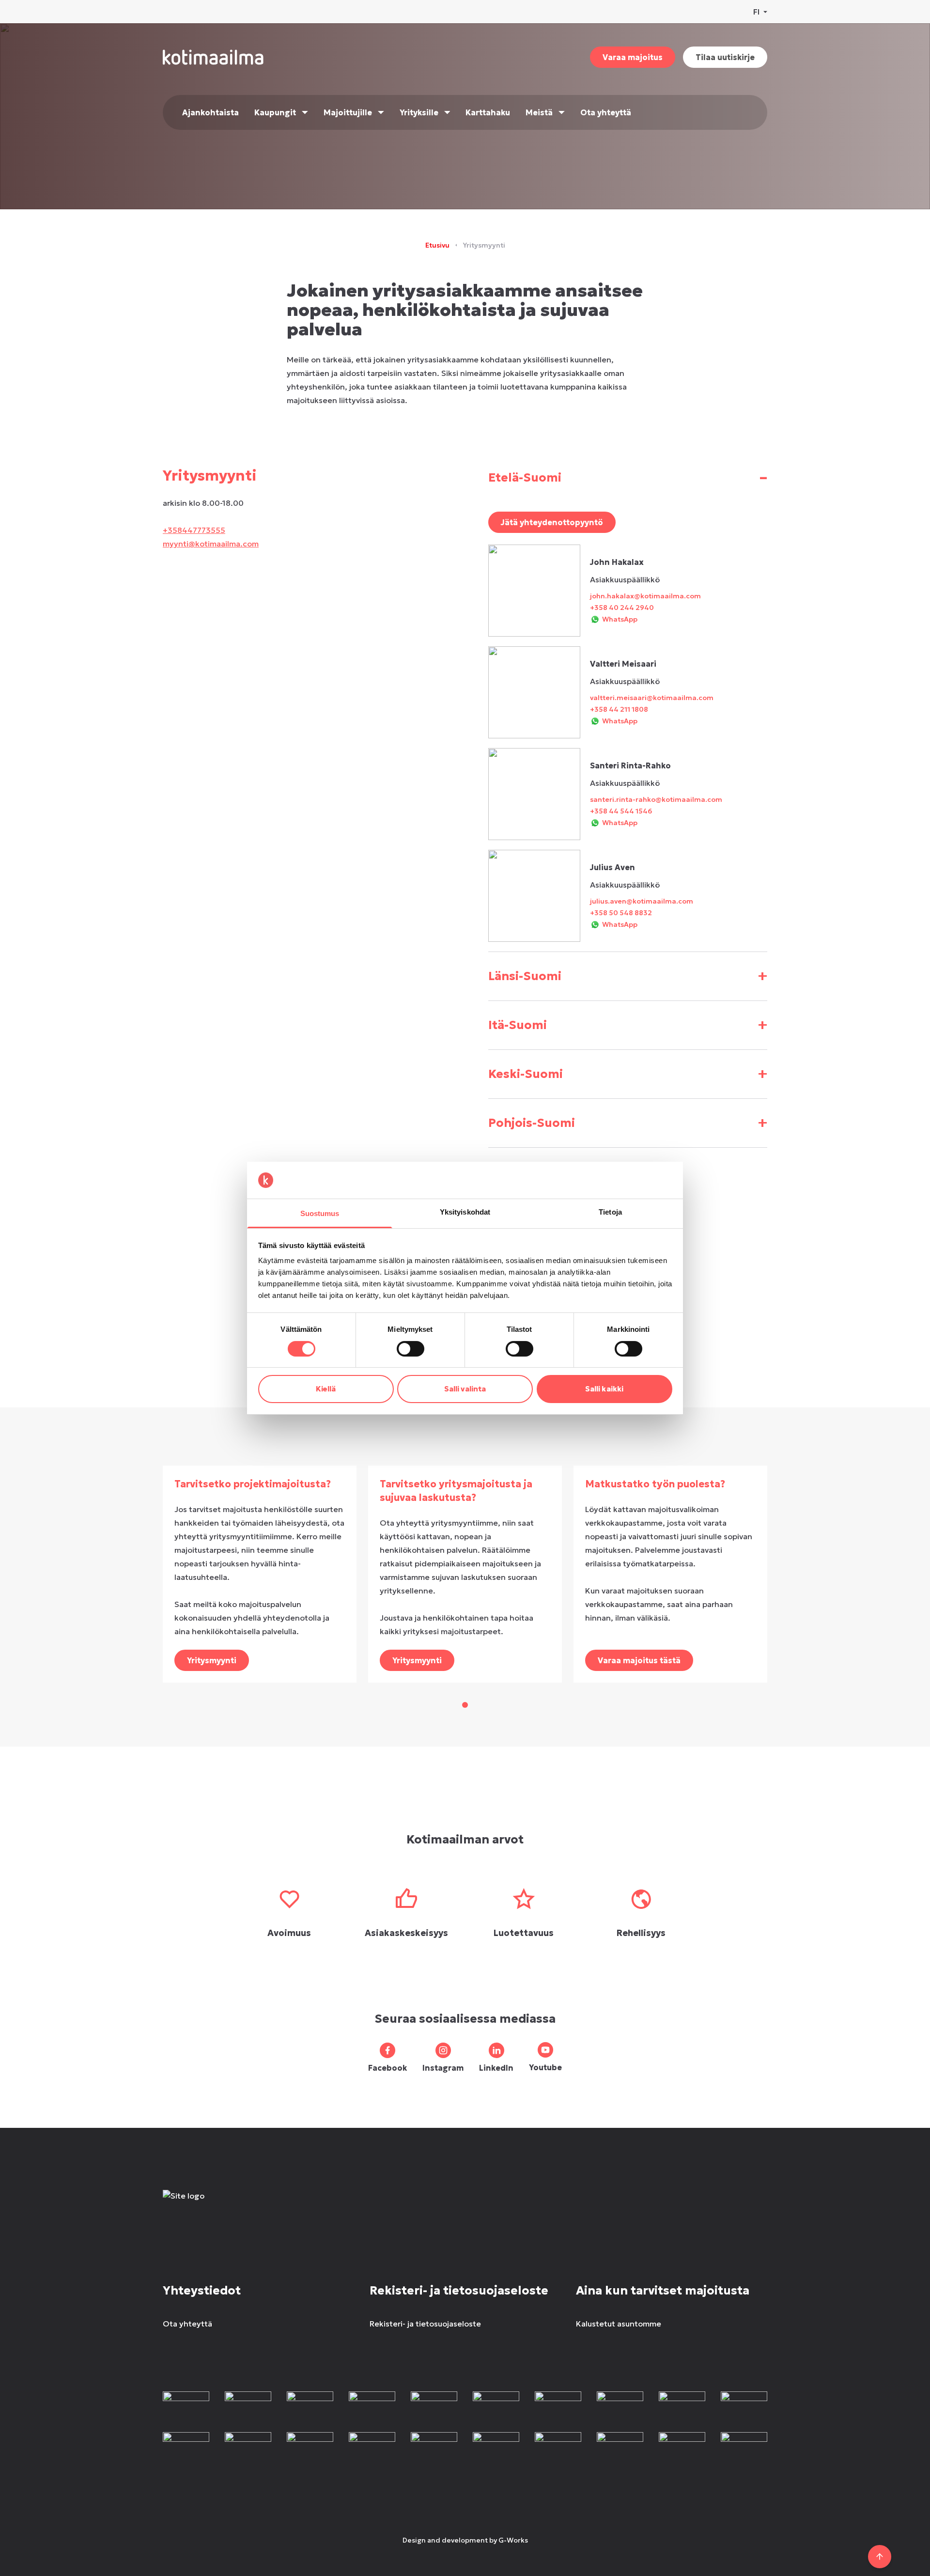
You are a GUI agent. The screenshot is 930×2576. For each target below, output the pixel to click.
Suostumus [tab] (320, 1213)
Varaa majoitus (633, 57)
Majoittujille (348, 112)
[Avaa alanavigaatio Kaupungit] (305, 112)
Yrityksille (419, 112)
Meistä (539, 112)
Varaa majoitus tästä (639, 1660)
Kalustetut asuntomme (619, 2324)
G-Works (513, 2540)
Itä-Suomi (628, 1025)
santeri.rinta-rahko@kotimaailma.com (656, 799)
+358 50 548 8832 (621, 913)
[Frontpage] (234, 2205)
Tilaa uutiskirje (725, 57)
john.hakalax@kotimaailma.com (645, 596)
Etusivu (437, 245)
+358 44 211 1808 (619, 709)
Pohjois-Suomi (628, 1123)
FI (756, 12)
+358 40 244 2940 (622, 608)
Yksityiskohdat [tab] (465, 1212)
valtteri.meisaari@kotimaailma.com (652, 698)
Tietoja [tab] (610, 1212)
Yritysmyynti (212, 1660)
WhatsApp (620, 619)
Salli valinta (465, 1389)
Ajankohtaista (210, 112)
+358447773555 (194, 530)
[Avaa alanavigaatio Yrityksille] (447, 112)
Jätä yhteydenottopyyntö (552, 522)
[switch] (411, 1349)
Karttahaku (488, 112)
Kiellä (326, 1389)
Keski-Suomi (628, 1074)
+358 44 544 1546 (621, 811)
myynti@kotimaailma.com (211, 544)
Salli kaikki (604, 1389)
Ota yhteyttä (606, 112)
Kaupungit (275, 112)
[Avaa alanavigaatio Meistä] (562, 112)
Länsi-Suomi (628, 976)
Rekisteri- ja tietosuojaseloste (425, 2324)
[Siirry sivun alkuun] (880, 2557)
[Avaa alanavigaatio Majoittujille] (381, 112)
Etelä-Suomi (628, 477)
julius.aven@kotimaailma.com (642, 901)
